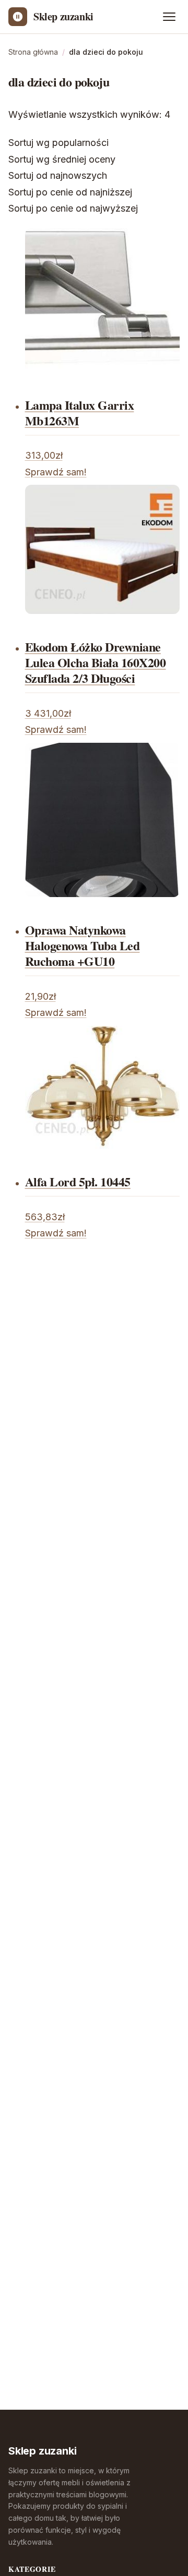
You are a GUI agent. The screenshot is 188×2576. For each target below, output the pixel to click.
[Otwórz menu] (169, 17)
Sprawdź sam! (56, 472)
